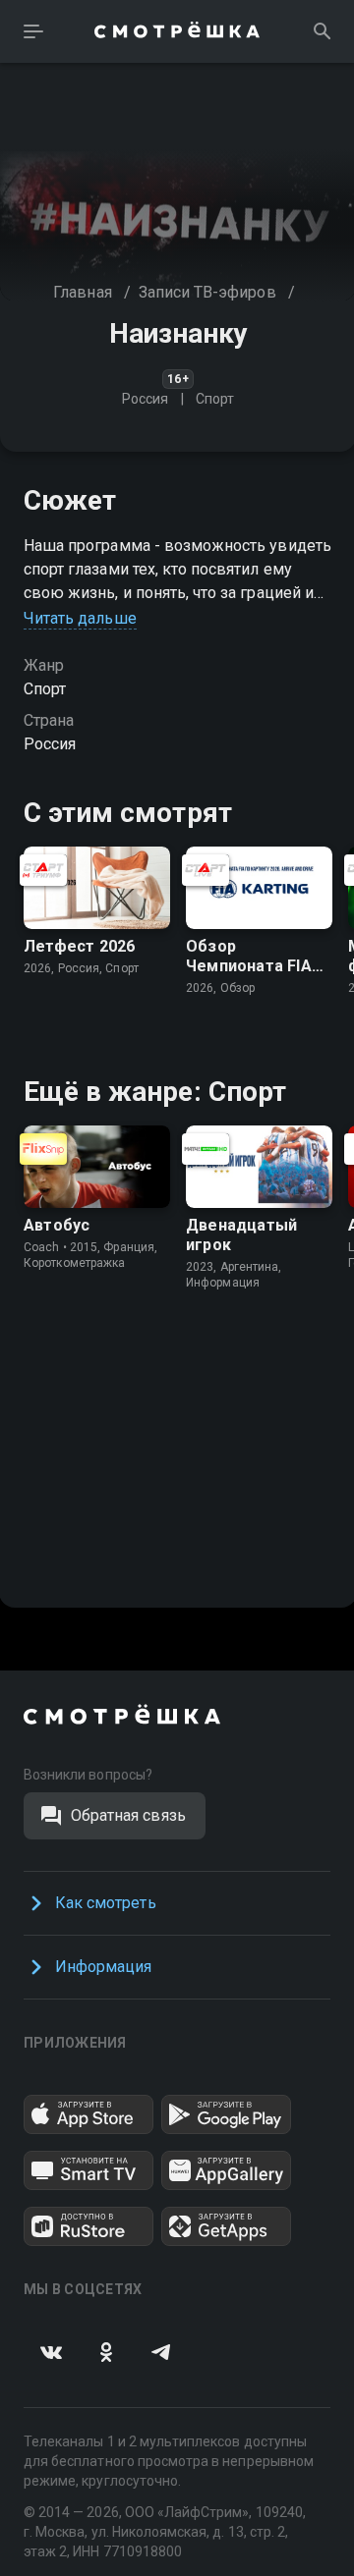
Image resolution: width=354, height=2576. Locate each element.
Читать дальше (80, 618)
